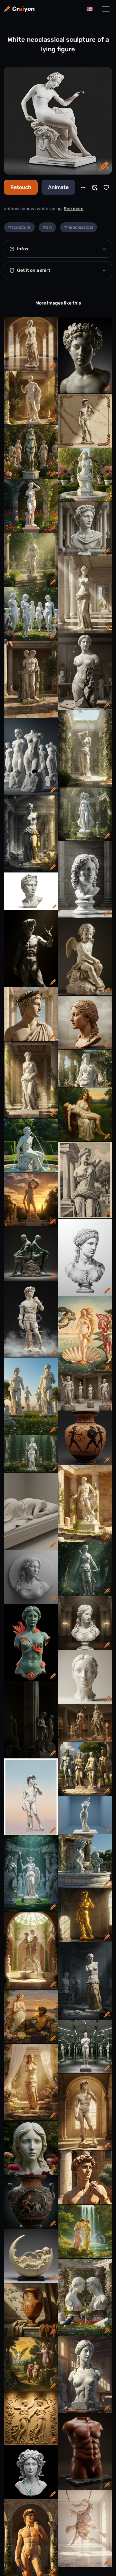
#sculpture (19, 227)
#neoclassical (78, 227)
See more (74, 209)
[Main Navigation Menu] (106, 9)
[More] (83, 187)
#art (47, 227)
